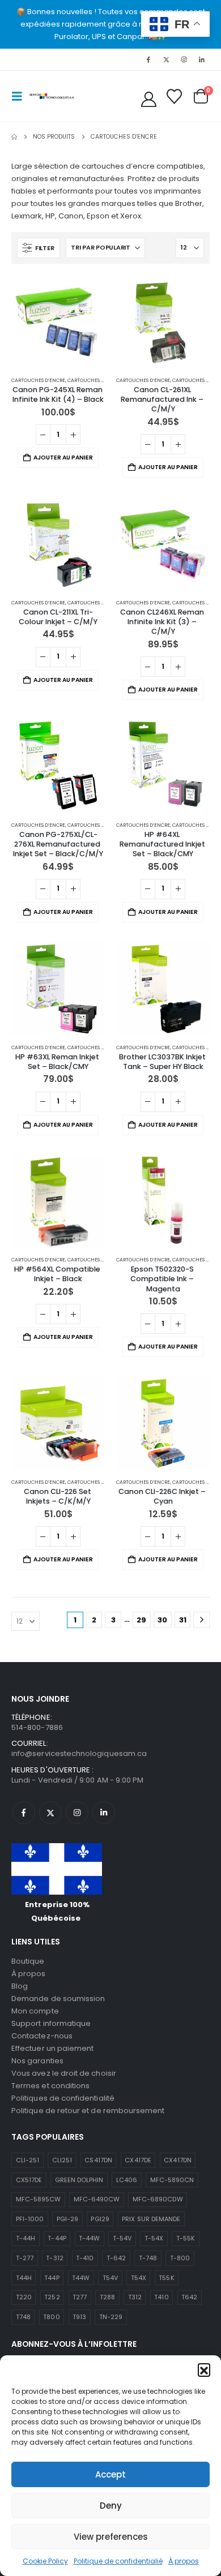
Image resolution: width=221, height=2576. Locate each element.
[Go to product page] (58, 322)
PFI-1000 (30, 2219)
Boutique (28, 1961)
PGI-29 (67, 2219)
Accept (110, 2474)
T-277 (25, 2258)
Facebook (24, 1813)
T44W (81, 2278)
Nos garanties (37, 2061)
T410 (161, 2297)
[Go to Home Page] (14, 137)
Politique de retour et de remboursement (88, 2111)
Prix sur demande (151, 2219)
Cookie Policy (45, 2561)
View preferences (111, 2537)
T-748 (148, 2258)
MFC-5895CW (39, 2199)
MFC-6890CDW (158, 2199)
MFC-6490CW (97, 2199)
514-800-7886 (37, 1727)
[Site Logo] (52, 96)
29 (141, 1620)
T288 (107, 2297)
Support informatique (51, 2023)
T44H (24, 2278)
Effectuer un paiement (52, 2048)
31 (183, 1620)
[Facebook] (148, 59)
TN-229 (111, 2317)
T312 (135, 2297)
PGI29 (100, 2219)
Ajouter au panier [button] (63, 458)
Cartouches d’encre (38, 380)
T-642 (116, 2258)
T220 (24, 2297)
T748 (23, 2317)
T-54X (154, 2238)
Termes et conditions (50, 2086)
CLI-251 (27, 2160)
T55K (166, 2278)
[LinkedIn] (202, 59)
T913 (79, 2317)
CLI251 (62, 2160)
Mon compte (35, 2011)
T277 (80, 2297)
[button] (204, 2369)
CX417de (138, 2160)
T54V (110, 2278)
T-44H (25, 2238)
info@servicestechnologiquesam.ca (79, 1753)
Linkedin (104, 1813)
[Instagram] (184, 59)
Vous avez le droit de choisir (64, 2073)
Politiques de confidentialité (63, 2098)
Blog (20, 1986)
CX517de (29, 2180)
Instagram (77, 1813)
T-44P (57, 2238)
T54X (139, 2278)
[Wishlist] (174, 96)
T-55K (186, 2238)
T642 (189, 2297)
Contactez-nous (42, 2036)
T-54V (122, 2238)
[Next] (201, 1620)
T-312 (54, 2258)
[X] (166, 59)
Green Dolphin (79, 2180)
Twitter (50, 1813)
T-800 (180, 2258)
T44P (52, 2278)
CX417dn (177, 2160)
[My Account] (149, 99)
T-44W (89, 2238)
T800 (51, 2317)
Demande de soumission (58, 1998)
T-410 (85, 2258)
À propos (184, 2561)
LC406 (127, 2180)
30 (162, 1620)
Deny (111, 2506)
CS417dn (98, 2160)
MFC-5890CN (172, 2180)
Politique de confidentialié (118, 2561)
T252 (52, 2297)
